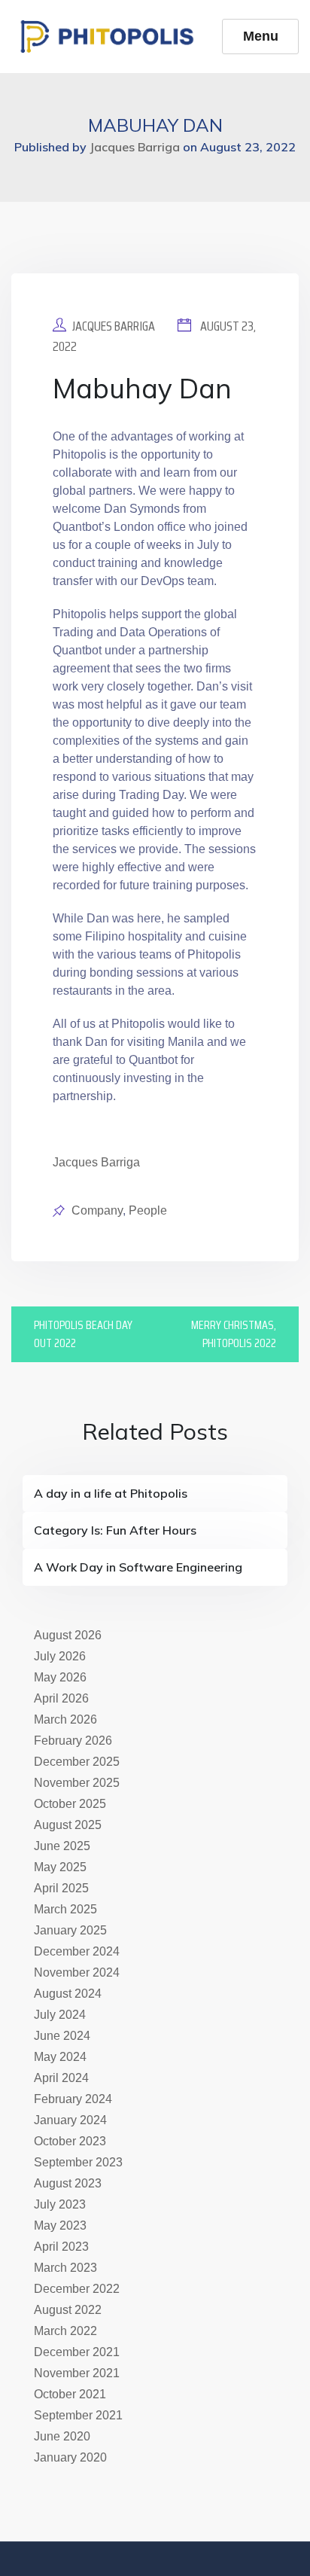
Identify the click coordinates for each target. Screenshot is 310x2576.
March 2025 (65, 1909)
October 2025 (70, 1804)
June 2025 (62, 1846)
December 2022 (77, 2289)
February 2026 (73, 1741)
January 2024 (70, 2120)
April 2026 (61, 1698)
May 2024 (60, 2057)
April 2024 (61, 2078)
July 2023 (60, 2204)
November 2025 (77, 1783)
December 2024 (77, 1951)
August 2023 (68, 2183)
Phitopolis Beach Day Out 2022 (83, 1334)
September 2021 (78, 2415)
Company (97, 1210)
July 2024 (60, 2015)
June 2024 (62, 2036)
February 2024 (73, 2099)
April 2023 (61, 2247)
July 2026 (60, 1656)
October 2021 (70, 2394)
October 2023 (70, 2141)
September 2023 (78, 2162)
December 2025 (77, 1762)
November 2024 (77, 1972)
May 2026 (60, 1677)
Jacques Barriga (114, 326)
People (148, 1210)
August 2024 (68, 1994)
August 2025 (68, 1825)
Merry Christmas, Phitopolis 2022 (234, 1334)
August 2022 (68, 2310)
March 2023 (65, 2268)
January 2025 (70, 1930)
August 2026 (68, 1635)
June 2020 (62, 2436)
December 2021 (77, 2352)
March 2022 (65, 2331)
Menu (261, 36)
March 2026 (65, 1719)
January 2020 (70, 2457)
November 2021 (77, 2373)
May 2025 (60, 1867)
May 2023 (60, 2225)
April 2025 (61, 1888)
